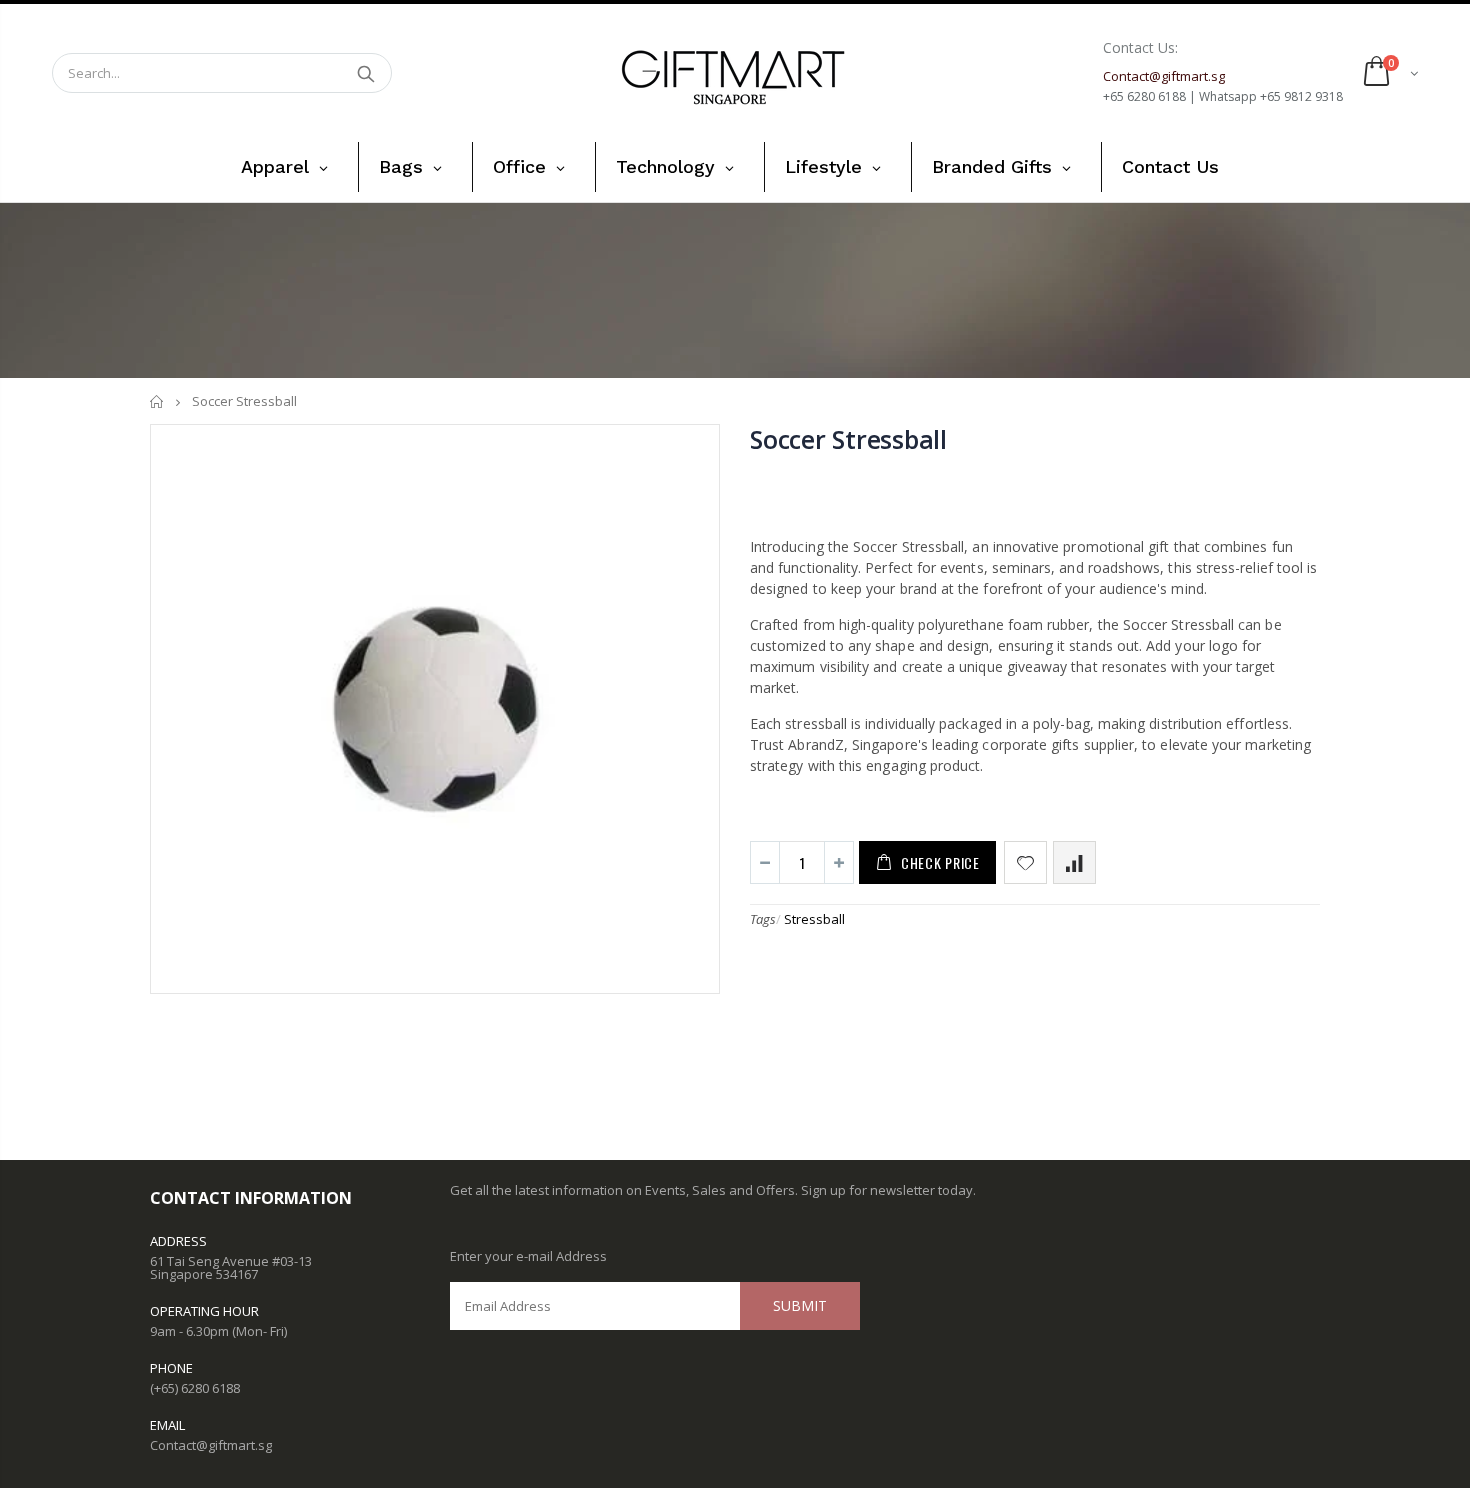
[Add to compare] (1074, 862)
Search (366, 73)
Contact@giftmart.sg (211, 1445)
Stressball (814, 919)
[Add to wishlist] (1025, 862)
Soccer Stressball (848, 439)
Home (157, 401)
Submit (800, 1305)
